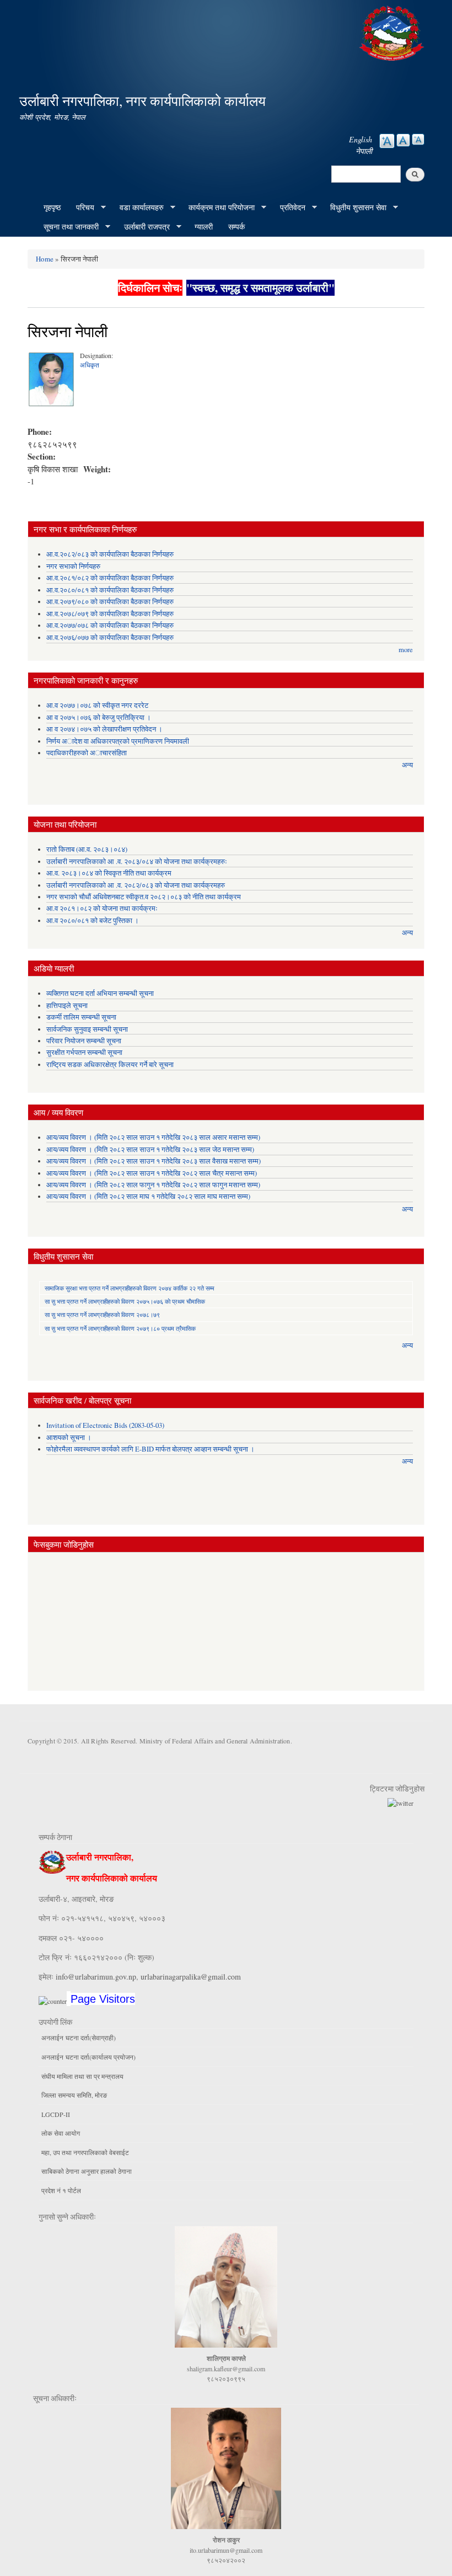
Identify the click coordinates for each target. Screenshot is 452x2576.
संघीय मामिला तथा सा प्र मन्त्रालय (82, 2076)
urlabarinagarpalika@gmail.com (191, 1977)
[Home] (393, 32)
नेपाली (364, 151)
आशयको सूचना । (69, 1438)
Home (45, 259)
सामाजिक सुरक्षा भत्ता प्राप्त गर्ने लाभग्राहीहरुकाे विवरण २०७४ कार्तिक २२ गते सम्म (130, 1288)
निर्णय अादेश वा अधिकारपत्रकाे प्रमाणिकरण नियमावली (118, 741)
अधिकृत (90, 365)
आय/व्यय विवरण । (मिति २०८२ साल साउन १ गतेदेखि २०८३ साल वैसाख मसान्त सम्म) (154, 1161)
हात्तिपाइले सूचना (67, 1006)
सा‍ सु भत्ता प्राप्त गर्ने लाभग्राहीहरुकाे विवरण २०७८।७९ (102, 1314)
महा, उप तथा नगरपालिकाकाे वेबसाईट (85, 2152)
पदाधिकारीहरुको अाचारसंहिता (87, 753)
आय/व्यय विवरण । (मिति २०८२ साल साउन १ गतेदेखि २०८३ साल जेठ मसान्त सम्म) (150, 1150)
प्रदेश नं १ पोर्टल (61, 2190)
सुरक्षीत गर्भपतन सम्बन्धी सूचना (84, 1052)
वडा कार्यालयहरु (138, 207)
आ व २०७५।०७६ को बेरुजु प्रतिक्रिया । (99, 718)
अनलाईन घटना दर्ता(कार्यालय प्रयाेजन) (88, 2057)
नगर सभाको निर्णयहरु (73, 566)
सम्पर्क (236, 226)
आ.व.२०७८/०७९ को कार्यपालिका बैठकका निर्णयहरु (110, 614)
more (406, 650)
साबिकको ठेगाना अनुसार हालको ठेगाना (87, 2171)
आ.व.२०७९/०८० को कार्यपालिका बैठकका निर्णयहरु (110, 602)
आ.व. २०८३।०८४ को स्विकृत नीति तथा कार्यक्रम (109, 873)
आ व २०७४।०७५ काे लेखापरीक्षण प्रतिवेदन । (104, 729)
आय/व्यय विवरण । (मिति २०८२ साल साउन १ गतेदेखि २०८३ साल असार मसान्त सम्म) (153, 1137)
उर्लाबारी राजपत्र (143, 227)
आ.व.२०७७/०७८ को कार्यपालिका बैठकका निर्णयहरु (110, 625)
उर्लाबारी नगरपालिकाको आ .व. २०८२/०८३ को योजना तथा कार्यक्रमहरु (136, 885)
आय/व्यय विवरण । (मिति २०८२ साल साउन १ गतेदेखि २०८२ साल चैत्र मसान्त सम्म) (152, 1173)
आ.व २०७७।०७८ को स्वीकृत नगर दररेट (97, 705)
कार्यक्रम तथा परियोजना (218, 207)
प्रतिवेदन (289, 207)
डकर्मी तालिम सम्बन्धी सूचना (81, 1017)
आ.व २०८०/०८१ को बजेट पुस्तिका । (93, 921)
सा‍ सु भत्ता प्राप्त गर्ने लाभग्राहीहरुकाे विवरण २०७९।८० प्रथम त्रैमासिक (120, 1328)
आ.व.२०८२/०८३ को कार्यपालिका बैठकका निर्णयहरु (110, 554)
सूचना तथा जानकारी (67, 227)
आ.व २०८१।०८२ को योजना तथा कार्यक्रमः (102, 908)
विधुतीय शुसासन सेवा (354, 207)
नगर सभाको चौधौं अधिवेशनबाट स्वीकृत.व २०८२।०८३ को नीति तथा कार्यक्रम (144, 897)
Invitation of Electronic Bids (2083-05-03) (105, 1425)
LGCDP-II (56, 2114)
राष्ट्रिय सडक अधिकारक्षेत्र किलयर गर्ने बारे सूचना (110, 1065)
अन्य (407, 765)
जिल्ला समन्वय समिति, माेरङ (74, 2095)
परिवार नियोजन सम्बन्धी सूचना (84, 1041)
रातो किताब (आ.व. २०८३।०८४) (87, 849)
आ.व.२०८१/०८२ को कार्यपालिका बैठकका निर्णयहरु (110, 578)
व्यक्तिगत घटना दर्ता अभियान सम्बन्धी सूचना (100, 993)
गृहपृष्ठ (52, 207)
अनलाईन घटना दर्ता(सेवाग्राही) (79, 2038)
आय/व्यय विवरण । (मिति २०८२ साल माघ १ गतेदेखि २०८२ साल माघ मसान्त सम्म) (148, 1196)
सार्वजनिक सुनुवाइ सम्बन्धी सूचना (87, 1029)
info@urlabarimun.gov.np (96, 1977)
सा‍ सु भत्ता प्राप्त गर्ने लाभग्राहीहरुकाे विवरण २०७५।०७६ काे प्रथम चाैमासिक (125, 1301)
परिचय (81, 207)
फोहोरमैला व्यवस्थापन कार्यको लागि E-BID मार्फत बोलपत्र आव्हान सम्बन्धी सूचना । (150, 1449)
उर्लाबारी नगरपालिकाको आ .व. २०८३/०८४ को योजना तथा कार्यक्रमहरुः (137, 862)
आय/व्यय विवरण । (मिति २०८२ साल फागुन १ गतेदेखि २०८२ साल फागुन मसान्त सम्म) (153, 1185)
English (360, 139)
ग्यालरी (204, 226)
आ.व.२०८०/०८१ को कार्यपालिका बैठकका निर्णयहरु (110, 590)
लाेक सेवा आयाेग (61, 2133)
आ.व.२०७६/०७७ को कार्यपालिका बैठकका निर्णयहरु (110, 638)
